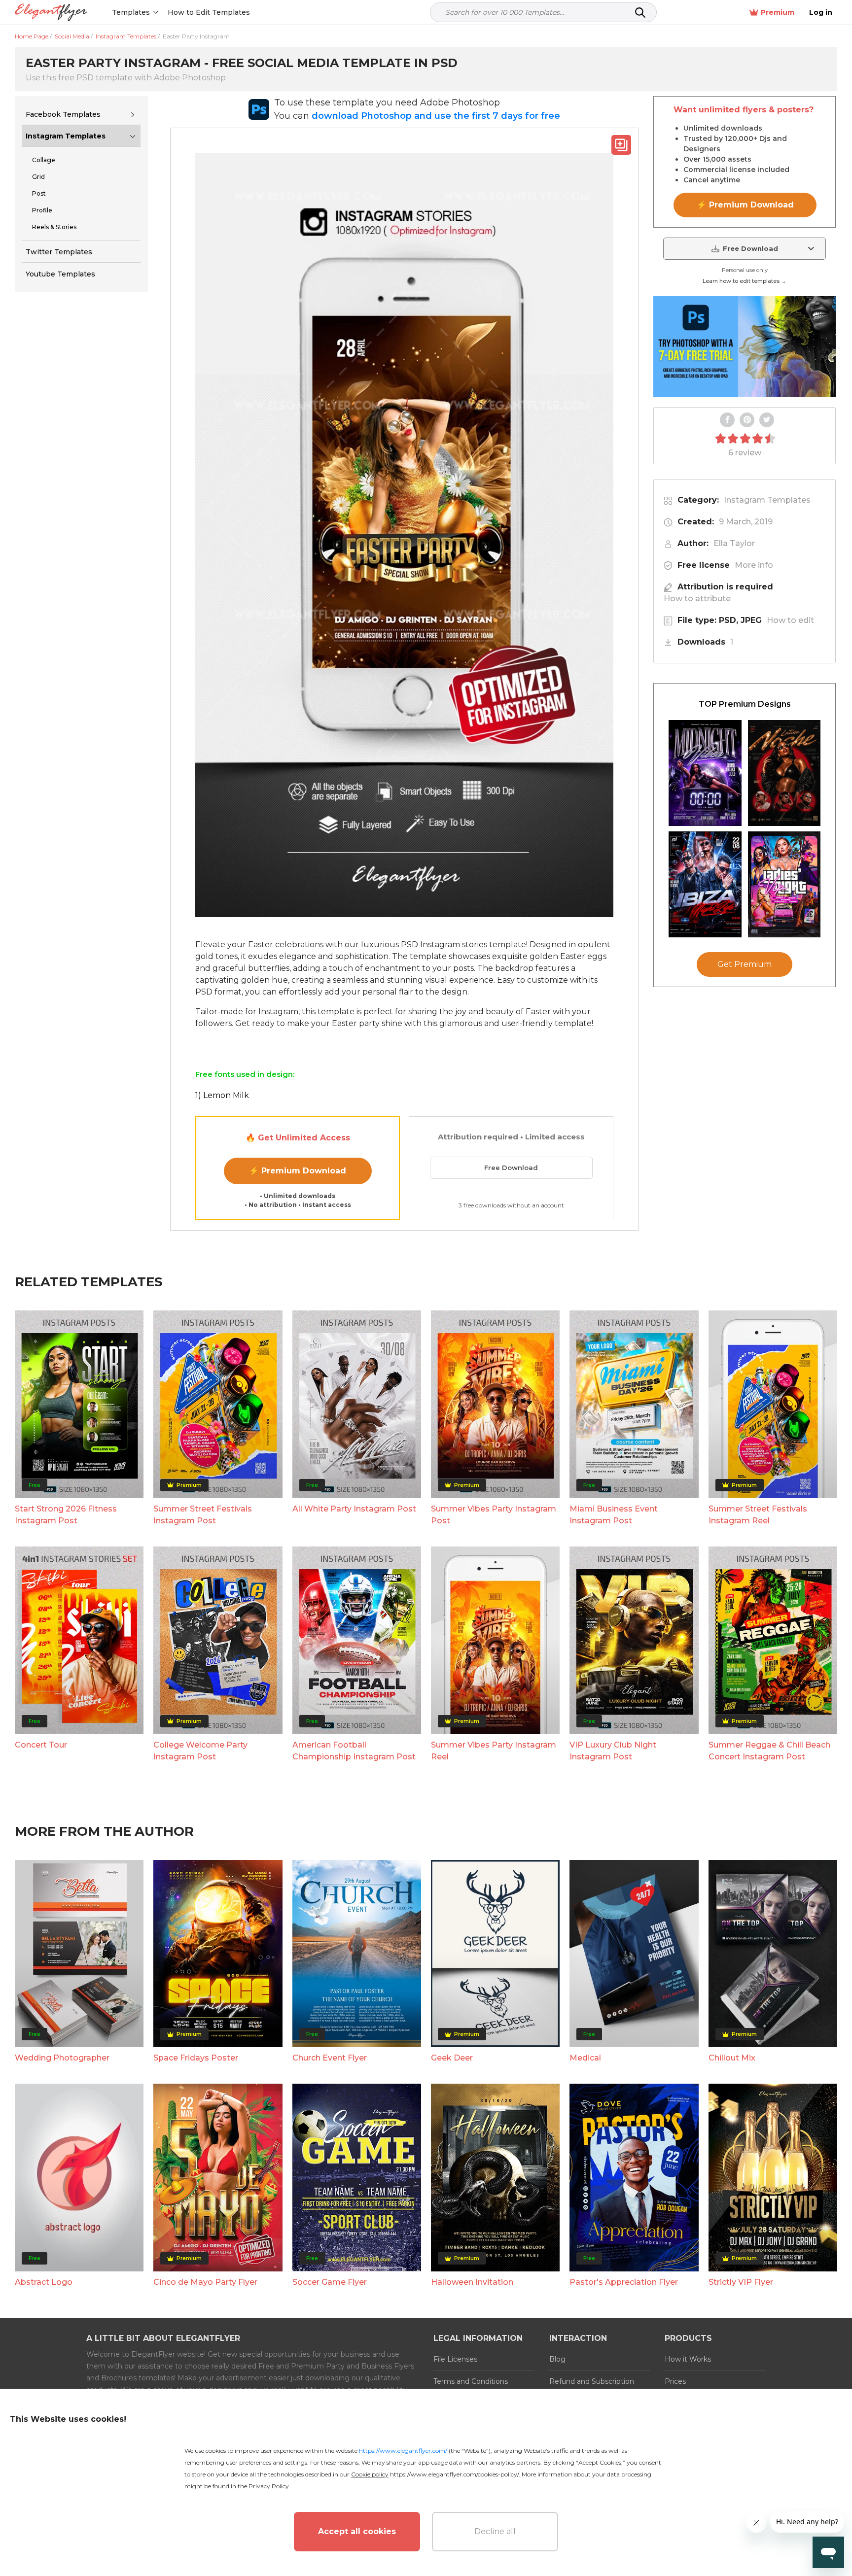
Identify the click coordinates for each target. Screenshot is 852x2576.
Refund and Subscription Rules (592, 2387)
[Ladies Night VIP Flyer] (784, 884)
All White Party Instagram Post (354, 1509)
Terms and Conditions (471, 2381)
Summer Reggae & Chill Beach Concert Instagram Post (769, 1751)
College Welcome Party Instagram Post (200, 1751)
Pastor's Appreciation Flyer (624, 2282)
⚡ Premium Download (298, 1171)
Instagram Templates (66, 136)
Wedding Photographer (62, 2058)
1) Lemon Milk (222, 1095)
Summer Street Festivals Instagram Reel (758, 1515)
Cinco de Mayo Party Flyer (205, 2282)
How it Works (688, 2359)
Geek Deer (452, 2058)
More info (754, 565)
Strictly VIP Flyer (741, 2282)
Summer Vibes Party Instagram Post (494, 1515)
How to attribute (697, 599)
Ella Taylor (734, 543)
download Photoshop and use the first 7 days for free (436, 116)
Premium (778, 12)
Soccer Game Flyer (330, 2282)
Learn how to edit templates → (745, 281)
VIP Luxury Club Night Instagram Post (613, 1751)
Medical (585, 2058)
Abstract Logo (44, 2282)
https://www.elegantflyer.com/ (403, 2451)
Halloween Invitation (472, 2282)
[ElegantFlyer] (51, 13)
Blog (557, 2359)
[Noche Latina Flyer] (784, 773)
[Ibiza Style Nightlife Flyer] (705, 884)
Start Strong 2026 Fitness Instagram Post (66, 1515)
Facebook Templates (63, 114)
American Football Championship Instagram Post (354, 1751)
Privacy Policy (269, 2486)
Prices (675, 2381)
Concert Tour (41, 1745)
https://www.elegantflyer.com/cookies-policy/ (454, 2474)
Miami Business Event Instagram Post (614, 1515)
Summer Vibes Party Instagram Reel (494, 1751)
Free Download (511, 1168)
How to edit (790, 620)
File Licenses (455, 2359)
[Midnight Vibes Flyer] (705, 773)
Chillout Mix (732, 2058)
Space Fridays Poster (196, 2058)
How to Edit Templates (209, 12)
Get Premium (745, 964)
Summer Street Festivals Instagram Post (203, 1515)
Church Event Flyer (330, 2058)
